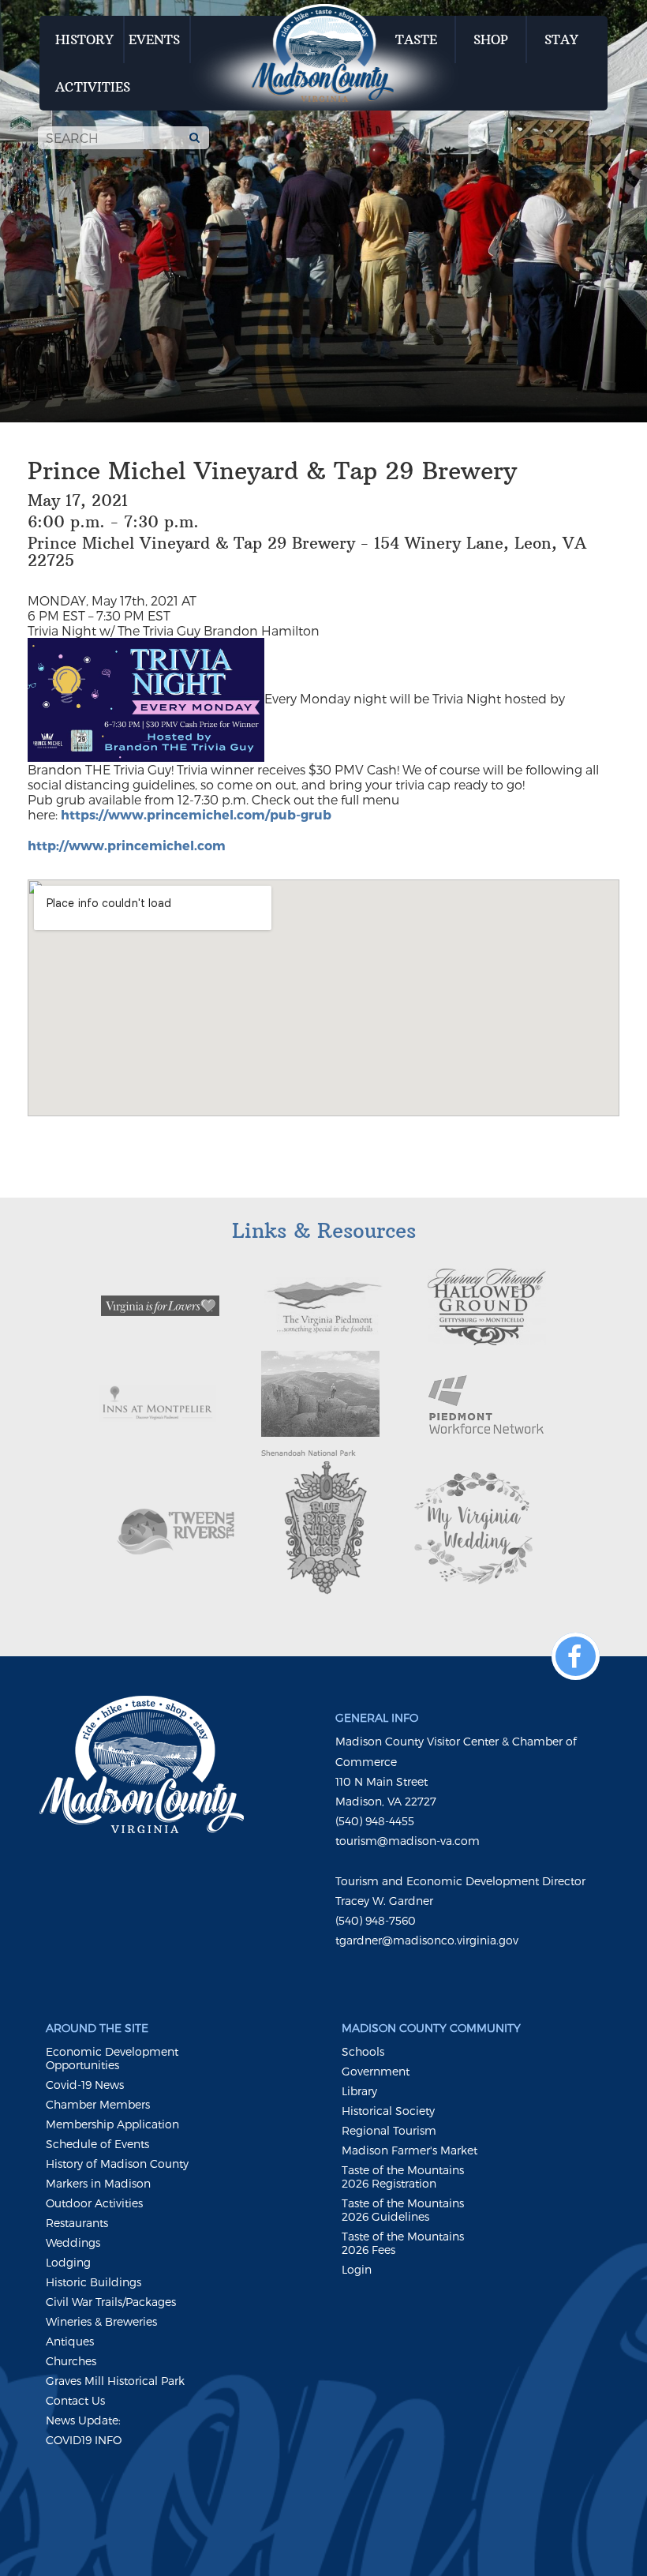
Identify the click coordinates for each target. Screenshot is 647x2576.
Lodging (68, 2262)
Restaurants (77, 2223)
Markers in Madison (98, 2183)
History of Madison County (117, 2164)
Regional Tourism (389, 2130)
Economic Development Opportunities (112, 2058)
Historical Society (388, 2111)
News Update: (83, 2420)
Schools (363, 2051)
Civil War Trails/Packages (111, 2302)
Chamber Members (98, 2104)
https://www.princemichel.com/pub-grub (196, 814)
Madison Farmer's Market (410, 2150)
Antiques (70, 2341)
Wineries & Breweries (101, 2321)
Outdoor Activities (94, 2203)
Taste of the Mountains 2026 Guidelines (403, 2210)
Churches (71, 2361)
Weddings (73, 2242)
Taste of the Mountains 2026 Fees (403, 2243)
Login (357, 2269)
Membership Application (112, 2124)
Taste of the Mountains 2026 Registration (403, 2177)
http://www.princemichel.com (127, 845)
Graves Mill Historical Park (115, 2381)
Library (359, 2091)
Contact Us (75, 2400)
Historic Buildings (93, 2282)
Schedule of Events (97, 2144)
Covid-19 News (85, 2085)
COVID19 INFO (84, 2440)
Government (376, 2071)
